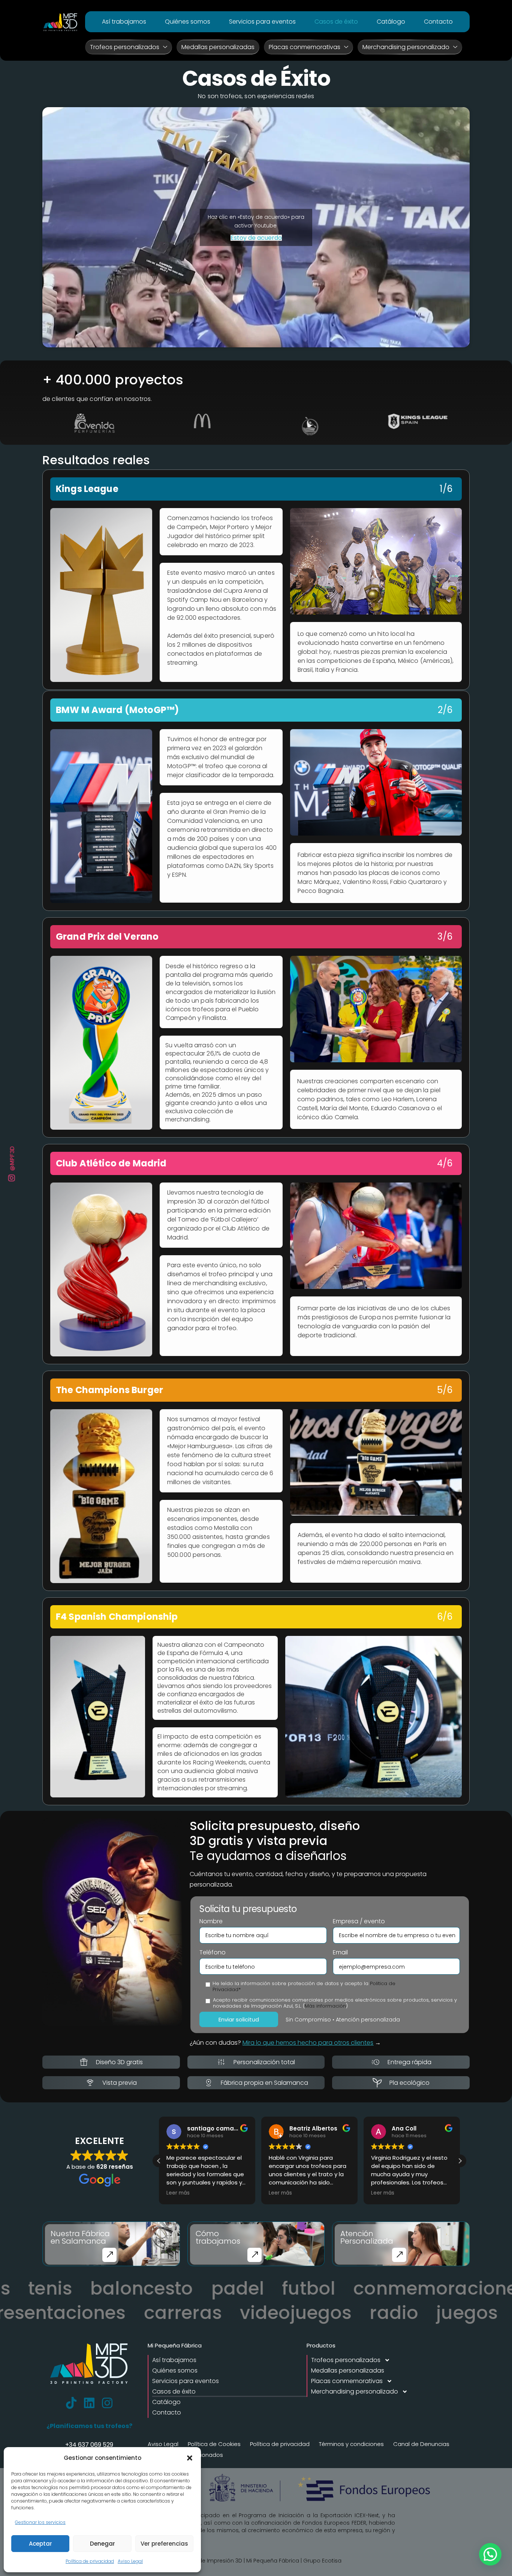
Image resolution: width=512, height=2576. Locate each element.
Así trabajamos (124, 22)
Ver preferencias (164, 2544)
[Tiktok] (71, 2403)
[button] (190, 2458)
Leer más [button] (178, 2193)
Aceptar (40, 2544)
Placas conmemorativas (305, 47)
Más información (325, 2006)
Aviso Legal (130, 2561)
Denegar (103, 2544)
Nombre (211, 1921)
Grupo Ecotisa (322, 2561)
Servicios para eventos (262, 22)
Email (340, 1953)
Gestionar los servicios (40, 2522)
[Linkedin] (89, 2403)
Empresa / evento (359, 1921)
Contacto (438, 22)
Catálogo (391, 22)
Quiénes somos (188, 22)
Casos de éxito (336, 22)
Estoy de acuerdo (256, 238)
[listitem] (256, 574)
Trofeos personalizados (125, 47)
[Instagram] (107, 2403)
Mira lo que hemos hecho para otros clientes (308, 2043)
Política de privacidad (90, 2561)
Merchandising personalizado (406, 47)
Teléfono (213, 1953)
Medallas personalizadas (218, 47)
